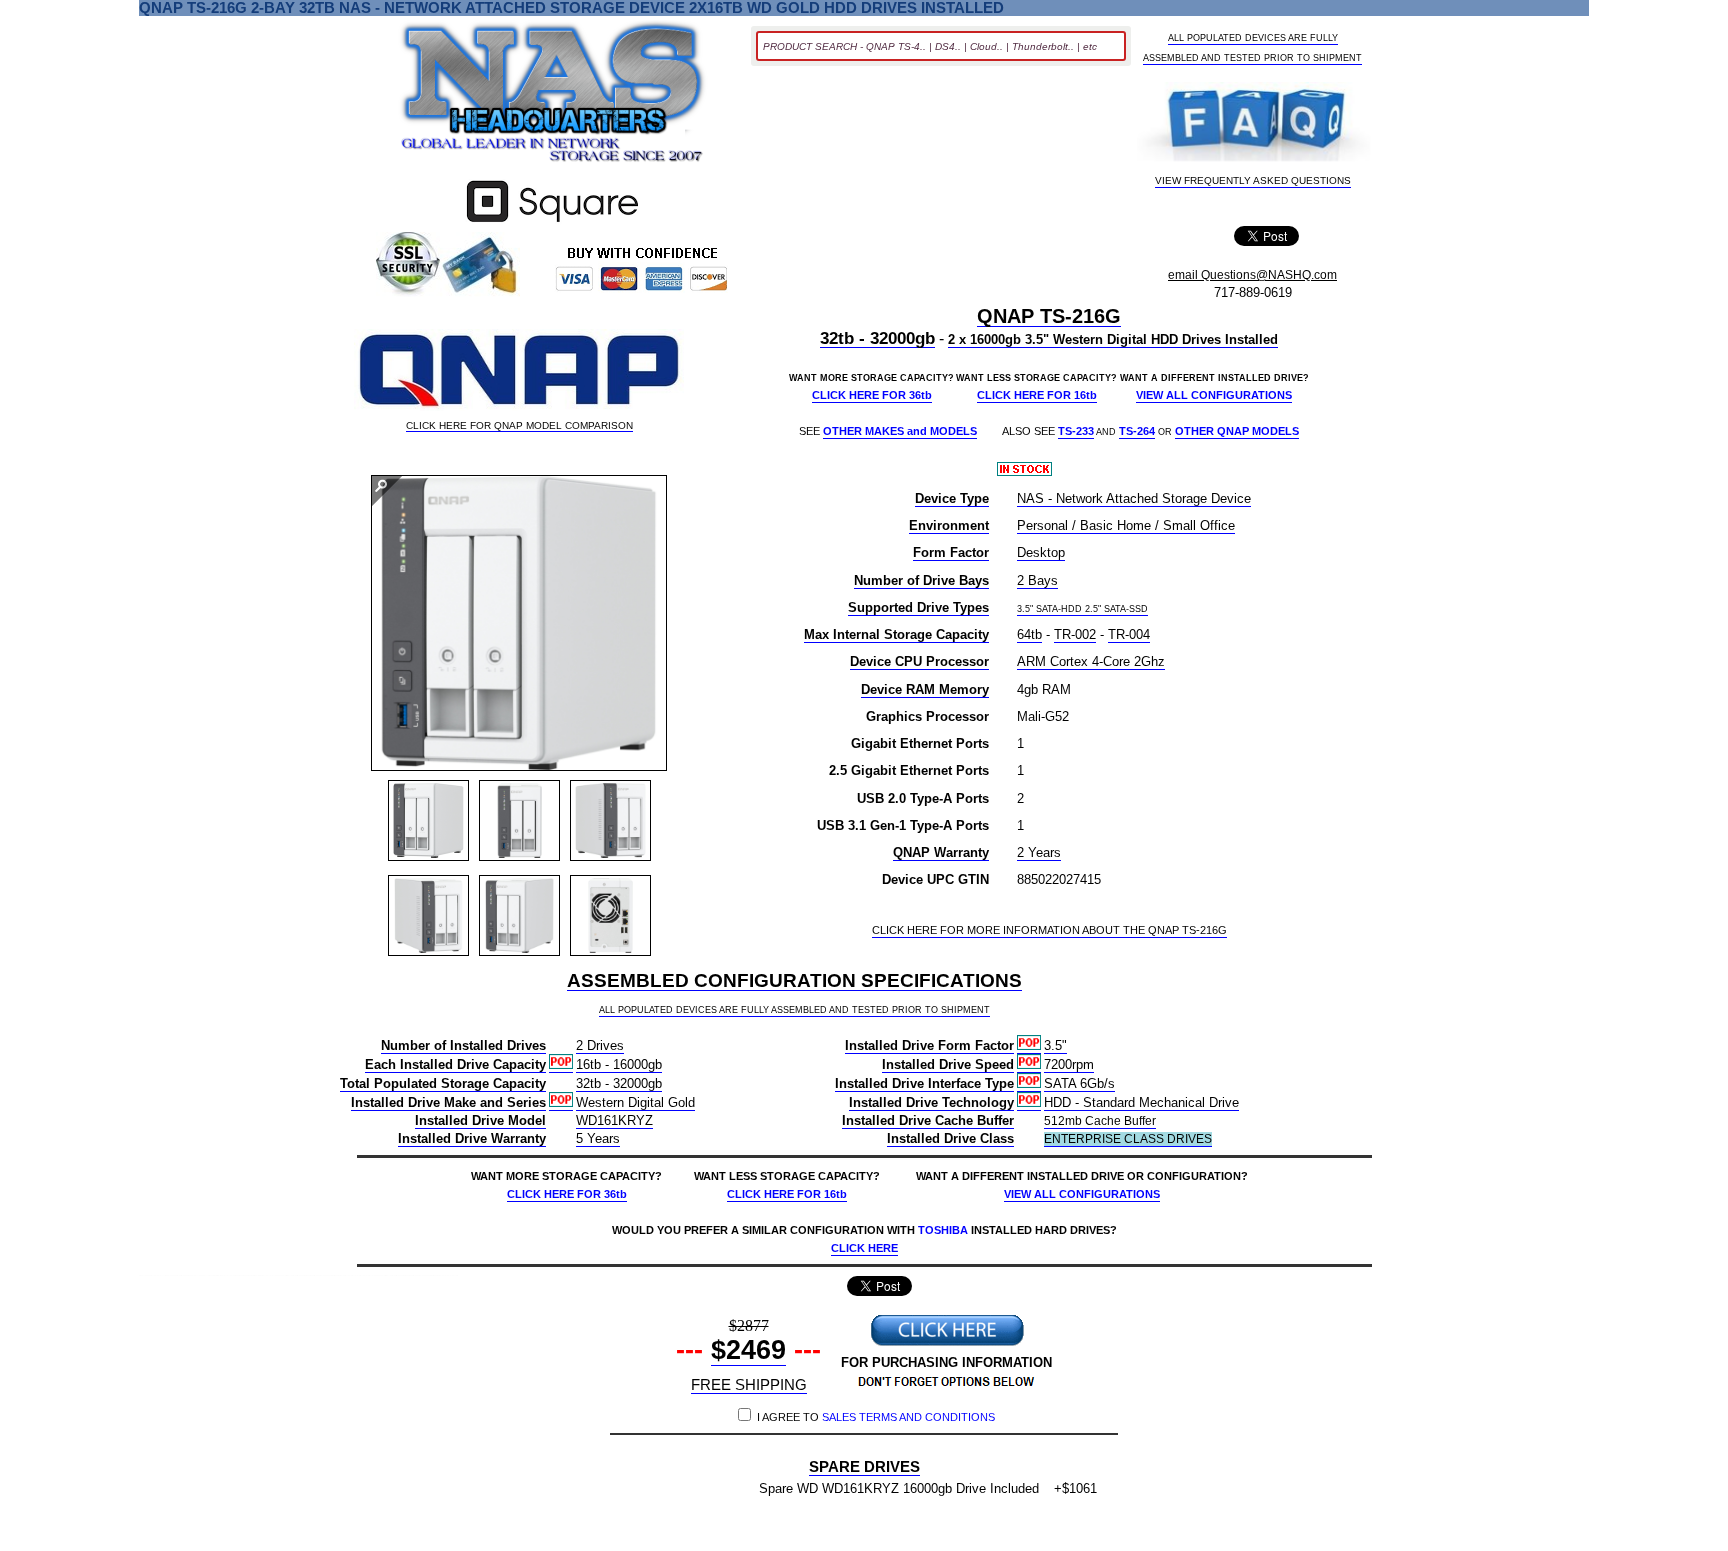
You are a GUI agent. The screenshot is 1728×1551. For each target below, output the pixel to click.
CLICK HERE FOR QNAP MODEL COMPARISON (519, 426)
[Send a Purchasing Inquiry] (947, 1343)
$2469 (748, 1350)
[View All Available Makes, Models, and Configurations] (553, 98)
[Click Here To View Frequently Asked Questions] (1253, 123)
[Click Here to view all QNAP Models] (519, 372)
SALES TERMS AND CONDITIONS (908, 1417)
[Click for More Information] (552, 222)
